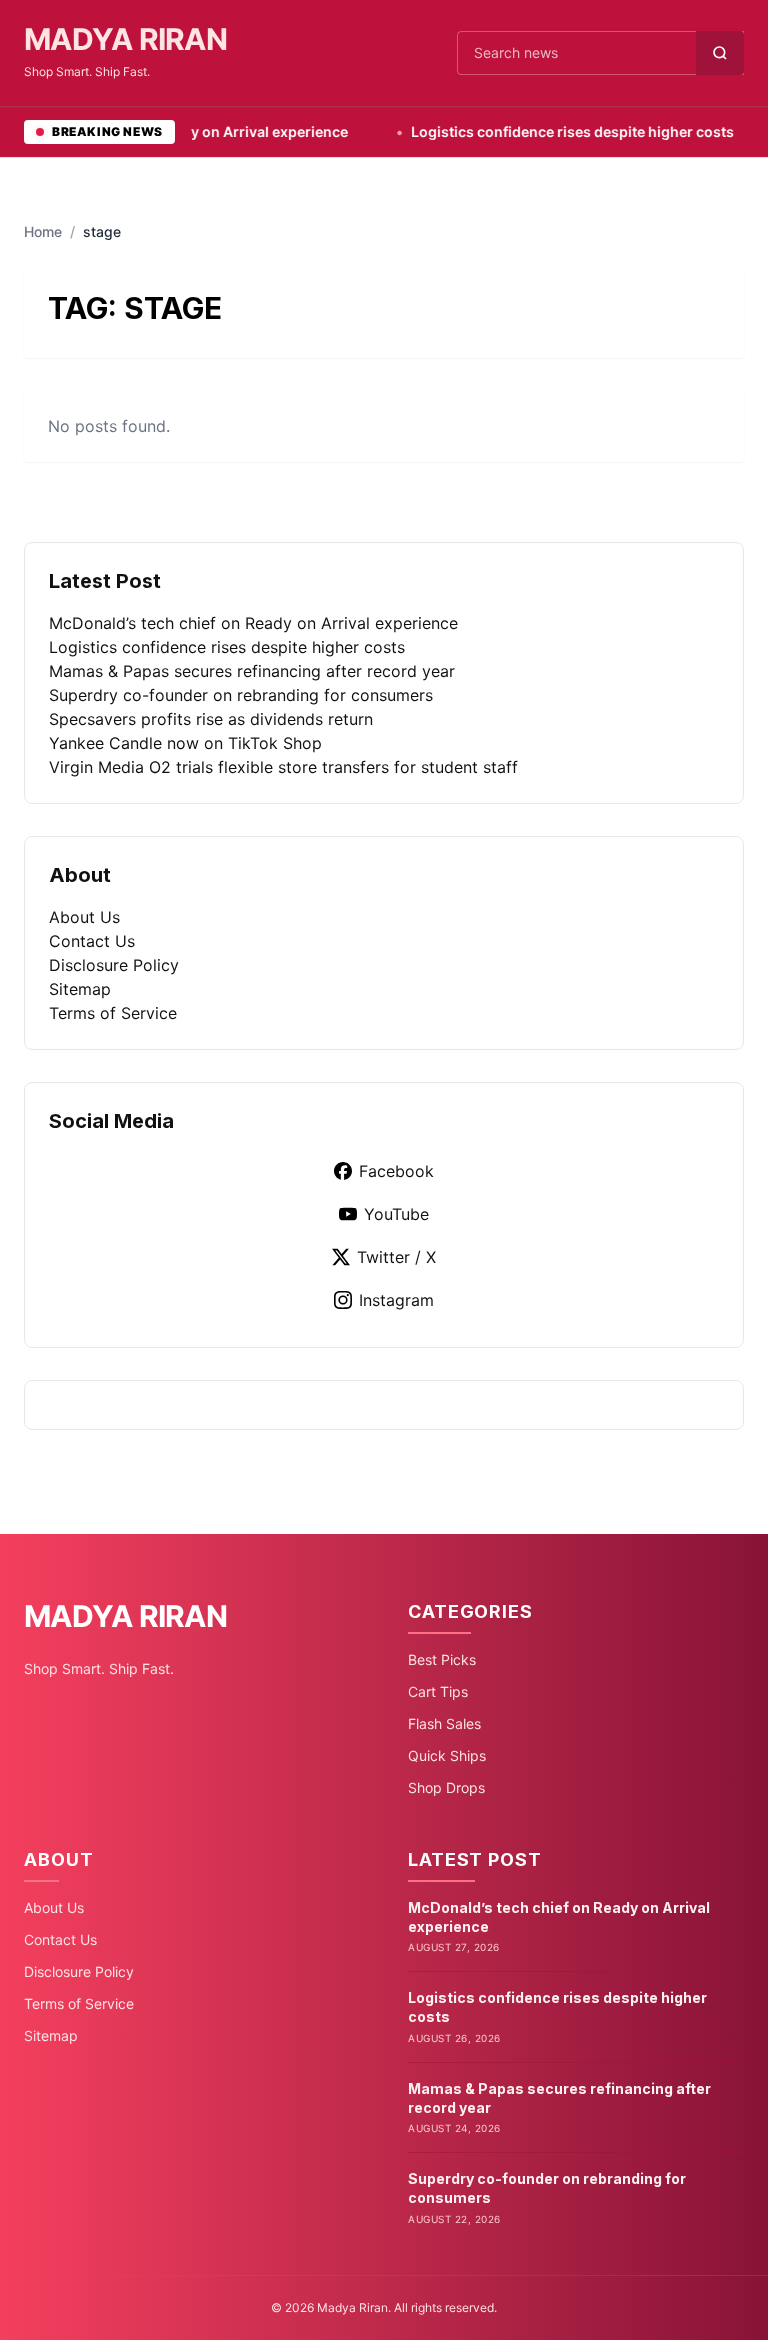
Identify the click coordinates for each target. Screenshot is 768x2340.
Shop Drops (446, 1787)
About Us (84, 917)
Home (43, 231)
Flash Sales (444, 1723)
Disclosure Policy (114, 965)
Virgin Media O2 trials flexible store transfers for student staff (283, 767)
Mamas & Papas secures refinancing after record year (252, 671)
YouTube (396, 1214)
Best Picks (442, 1659)
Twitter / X (396, 1257)
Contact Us (92, 941)
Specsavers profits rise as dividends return (211, 719)
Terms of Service (113, 1013)
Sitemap (80, 989)
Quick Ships (447, 1755)
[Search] (720, 53)
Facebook (396, 1171)
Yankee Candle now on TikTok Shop (185, 743)
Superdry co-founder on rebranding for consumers (241, 695)
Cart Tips (438, 1691)
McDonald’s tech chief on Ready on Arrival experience (253, 623)
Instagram (396, 1300)
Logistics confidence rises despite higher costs (540, 131)
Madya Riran (125, 39)
